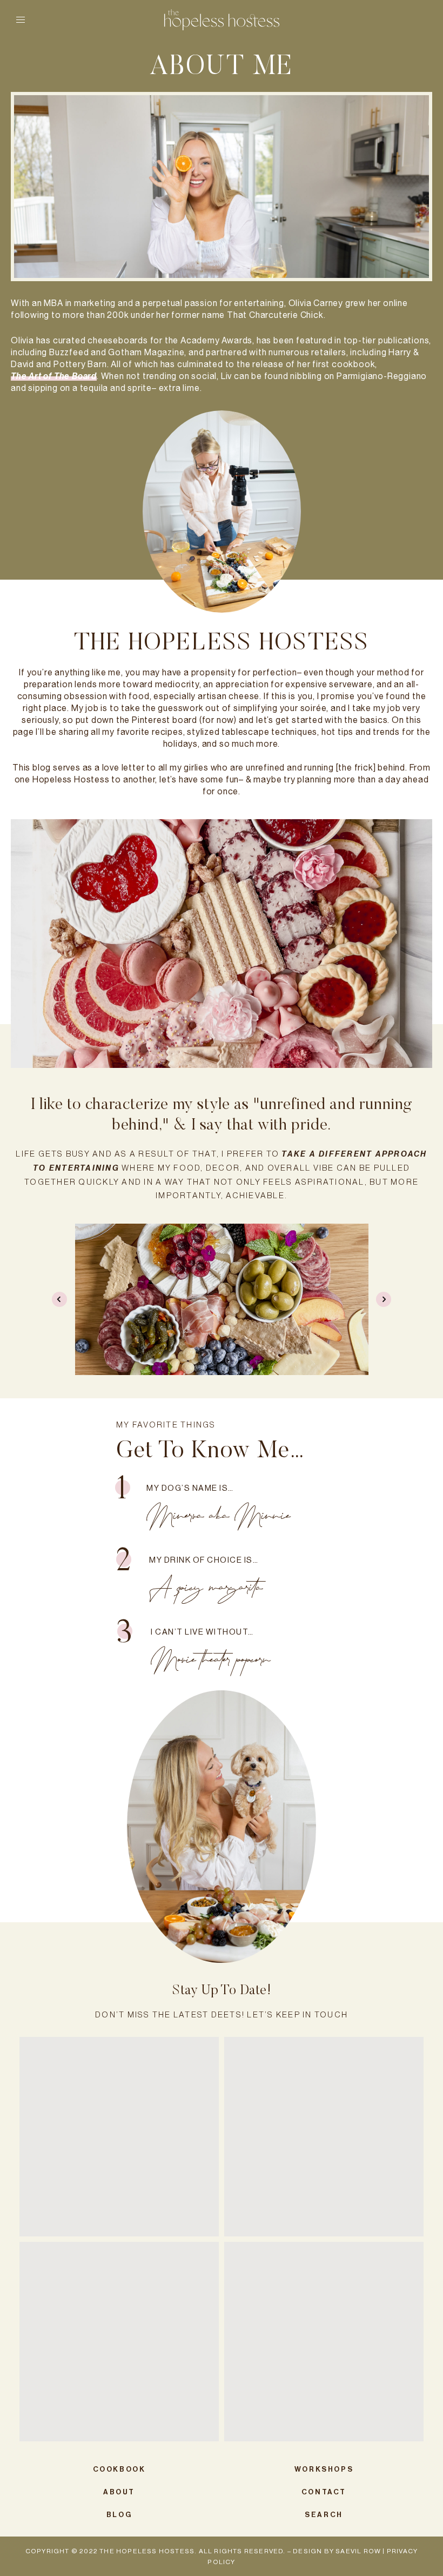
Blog (119, 2515)
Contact (324, 2492)
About (119, 2492)
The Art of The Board (54, 376)
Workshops (324, 2469)
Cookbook (119, 2469)
